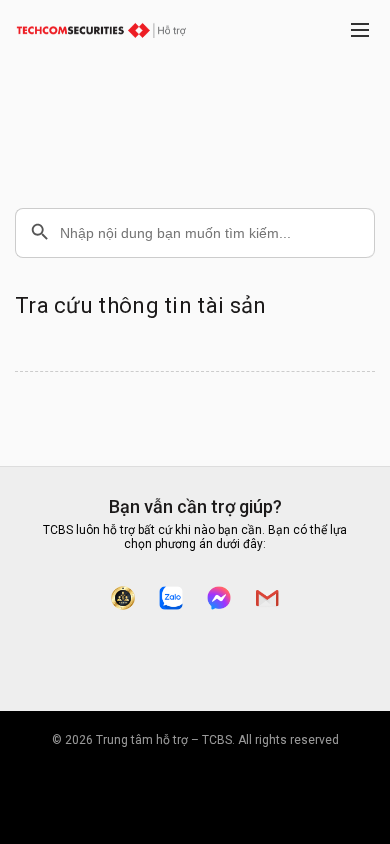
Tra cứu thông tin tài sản (141, 305)
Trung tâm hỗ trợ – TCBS (164, 740)
